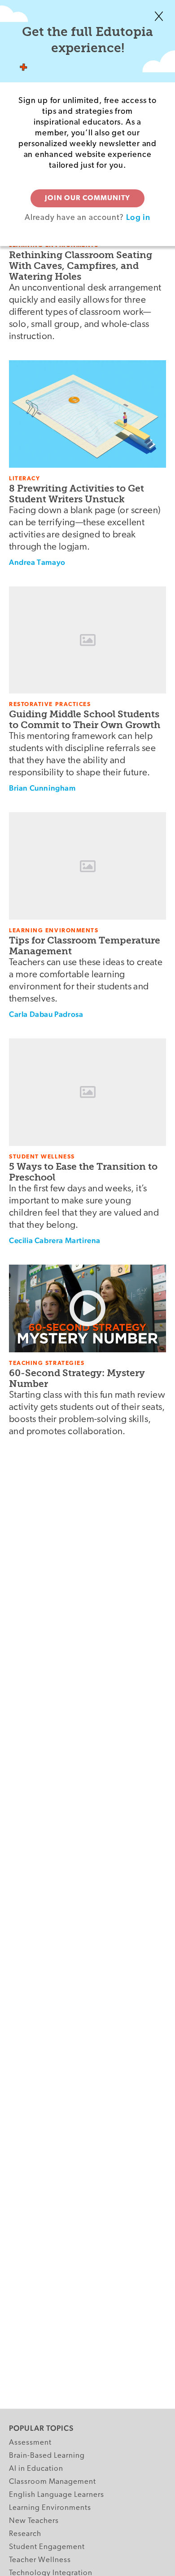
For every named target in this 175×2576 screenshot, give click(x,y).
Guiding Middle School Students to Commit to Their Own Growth (85, 719)
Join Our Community (87, 198)
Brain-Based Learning (47, 2456)
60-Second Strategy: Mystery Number (77, 1378)
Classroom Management (52, 2482)
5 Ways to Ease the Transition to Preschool (83, 1172)
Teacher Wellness (40, 2560)
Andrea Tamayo (37, 562)
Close (159, 16)
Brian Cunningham (42, 788)
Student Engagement (47, 2547)
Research (25, 2534)
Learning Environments (50, 2508)
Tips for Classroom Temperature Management (85, 946)
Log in (138, 217)
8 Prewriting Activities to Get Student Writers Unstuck (77, 494)
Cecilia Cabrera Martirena (55, 1240)
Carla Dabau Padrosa (46, 1014)
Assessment (30, 2443)
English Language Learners (57, 2495)
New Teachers (34, 2521)
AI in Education (36, 2469)
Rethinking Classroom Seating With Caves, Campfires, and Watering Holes (81, 266)
